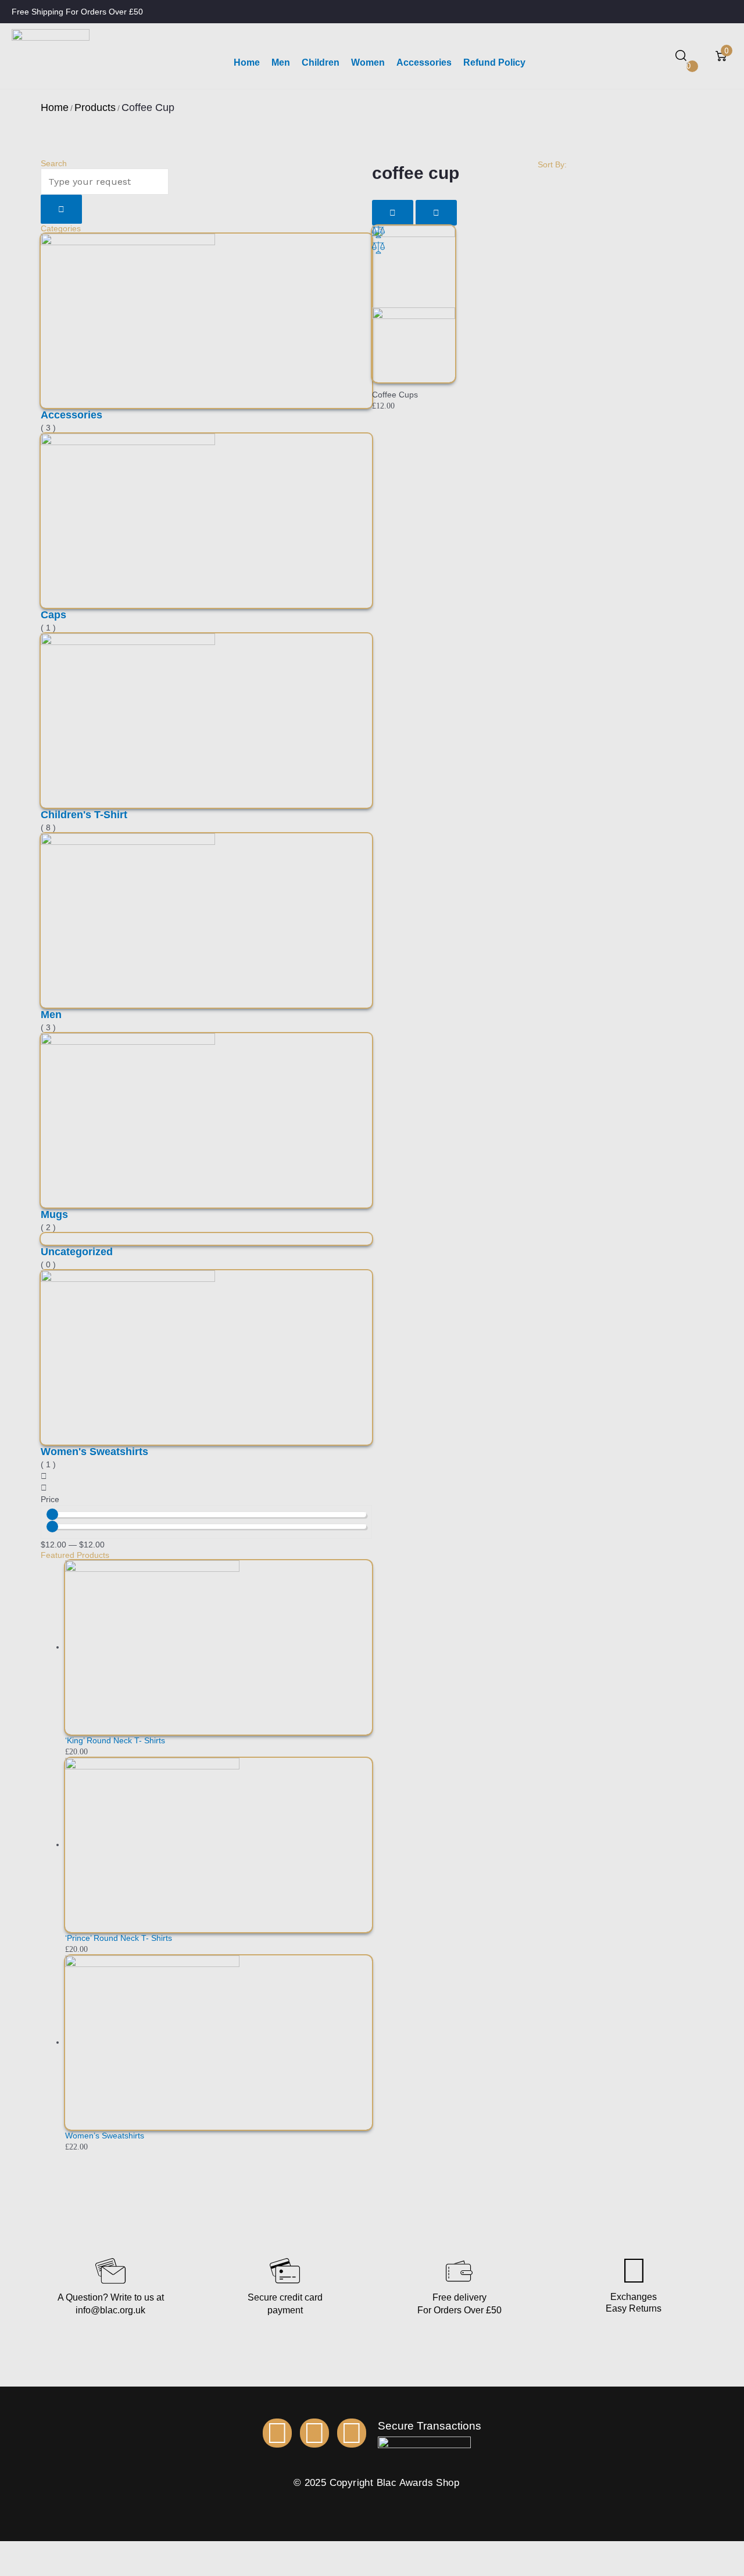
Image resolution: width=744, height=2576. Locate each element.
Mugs (54, 1214)
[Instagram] (314, 2433)
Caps (53, 615)
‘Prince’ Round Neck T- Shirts (119, 1938)
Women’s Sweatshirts (105, 2136)
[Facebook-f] (277, 2433)
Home (55, 108)
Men (51, 1015)
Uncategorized (77, 1252)
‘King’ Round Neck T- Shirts (115, 1740)
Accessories (71, 415)
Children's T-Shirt (84, 815)
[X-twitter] (352, 2433)
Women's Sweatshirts (94, 1452)
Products (95, 108)
